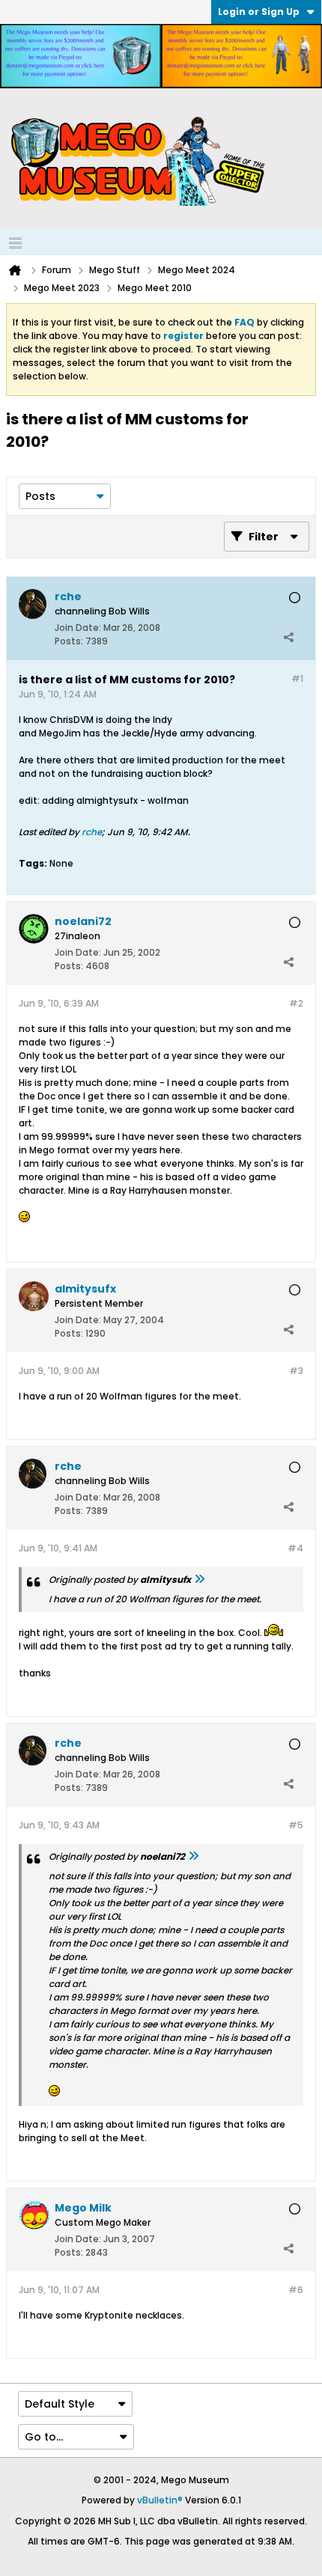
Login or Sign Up (259, 12)
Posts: (69, 641)
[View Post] (199, 1580)
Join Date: (78, 628)
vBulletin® (160, 2500)
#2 (296, 1003)
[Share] (288, 638)
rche (92, 832)
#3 (296, 1371)
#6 (296, 2290)
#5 (296, 1825)
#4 (295, 1548)
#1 (297, 678)
